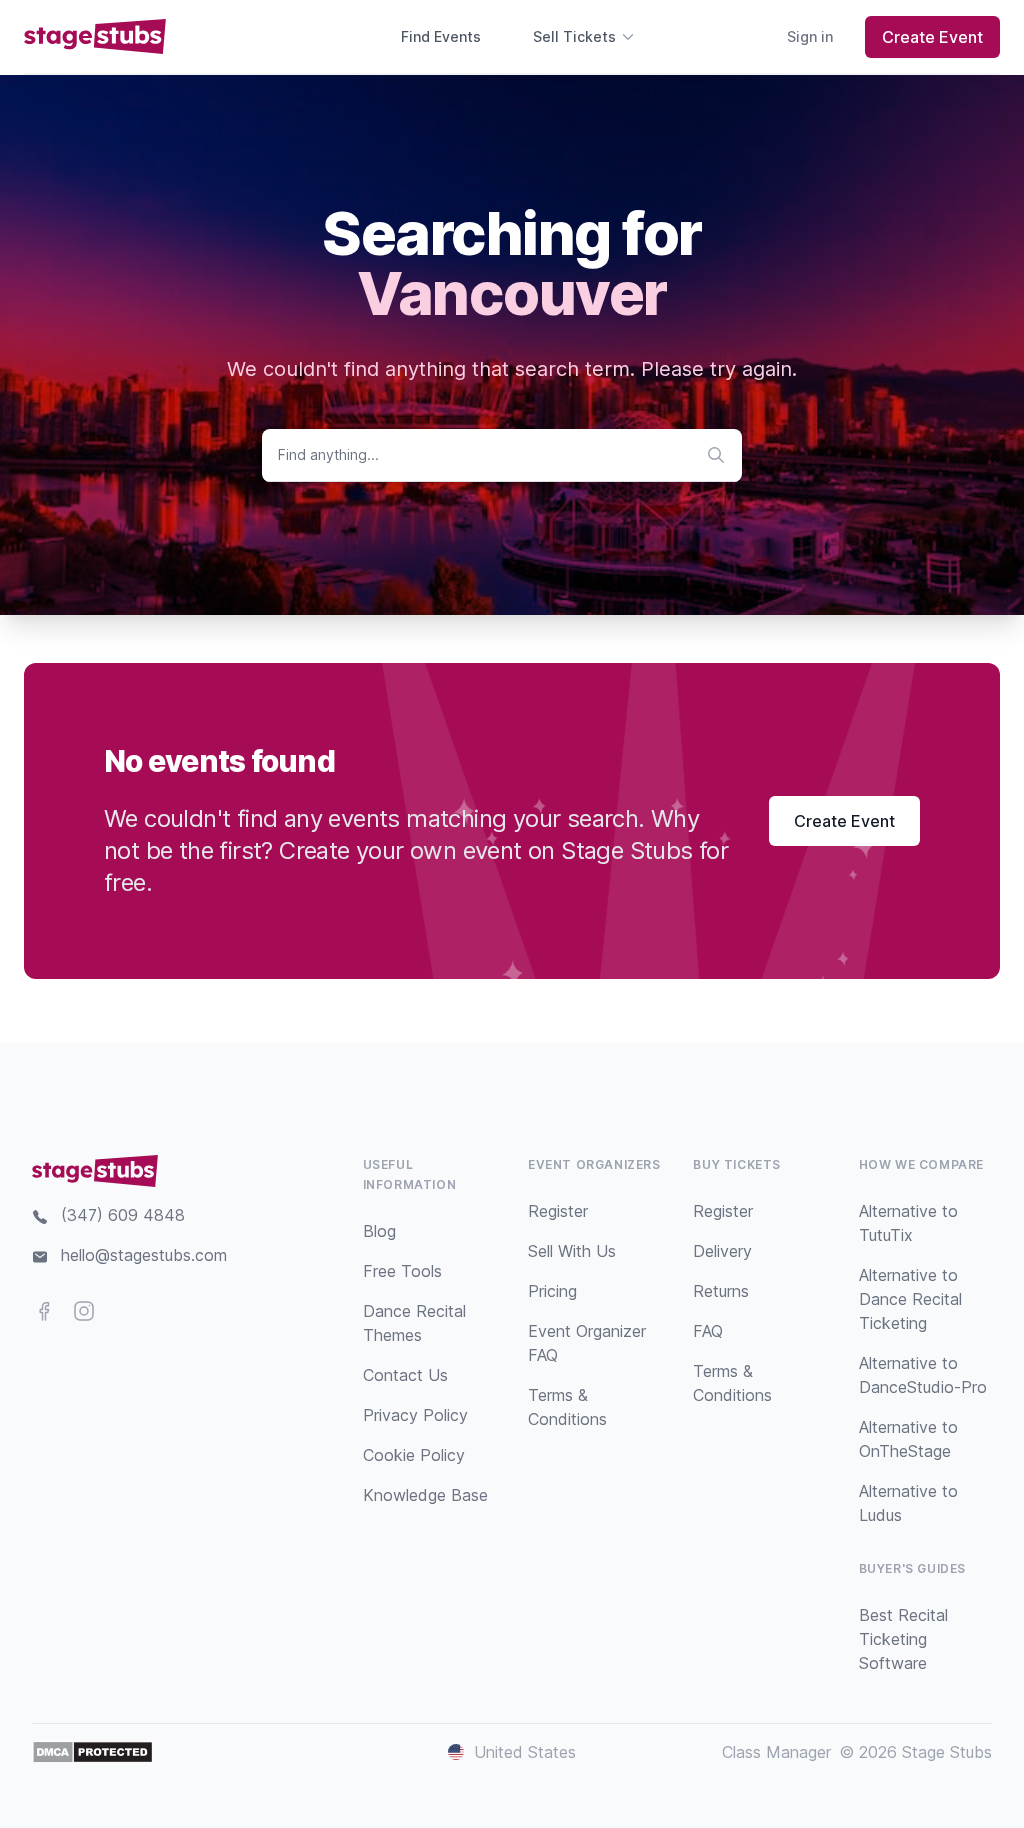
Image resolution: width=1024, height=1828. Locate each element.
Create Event (932, 37)
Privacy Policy (415, 1415)
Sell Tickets (574, 36)
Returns (721, 1291)
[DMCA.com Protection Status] (92, 1752)
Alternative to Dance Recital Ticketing (910, 1299)
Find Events (441, 36)
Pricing (552, 1291)
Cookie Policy (414, 1455)
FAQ (708, 1331)
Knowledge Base (425, 1495)
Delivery (722, 1251)
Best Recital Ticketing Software (903, 1639)
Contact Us (405, 1375)
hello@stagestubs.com (144, 1255)
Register (558, 1211)
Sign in (810, 36)
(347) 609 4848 (123, 1215)
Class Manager (776, 1752)
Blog (379, 1231)
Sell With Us (572, 1251)
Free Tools (402, 1271)
